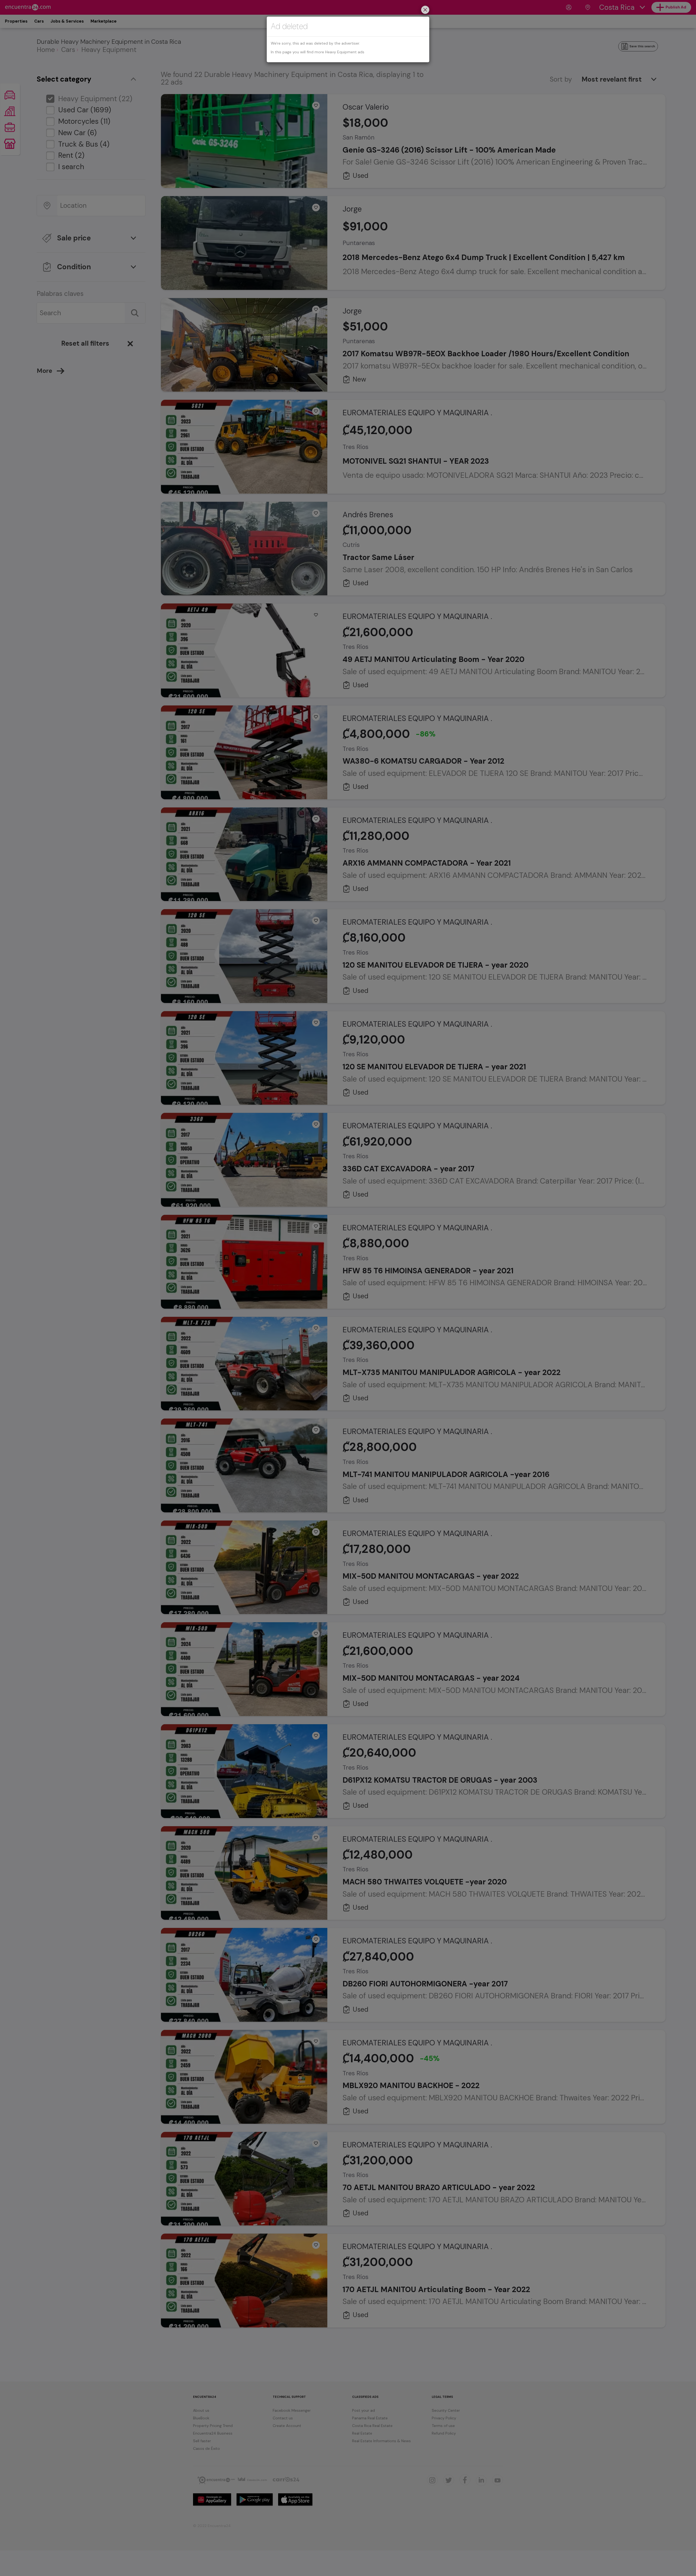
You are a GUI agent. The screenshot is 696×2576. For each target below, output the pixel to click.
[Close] (425, 10)
